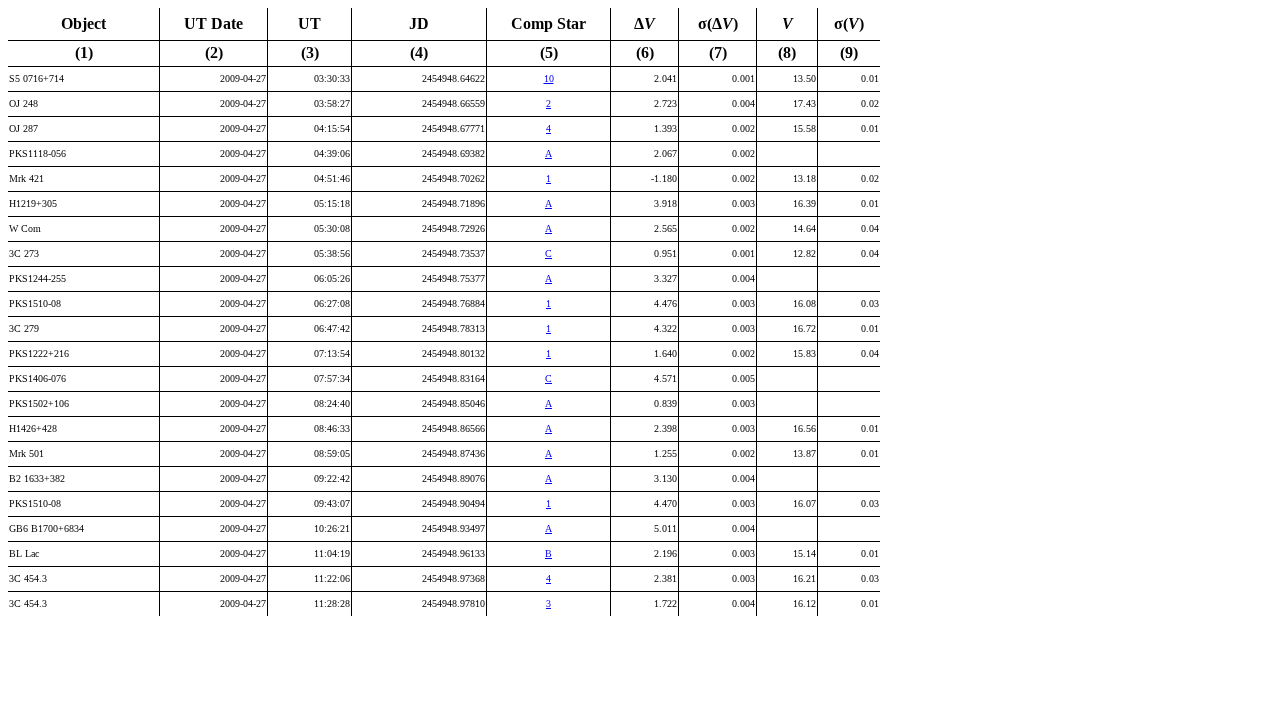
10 (549, 78)
